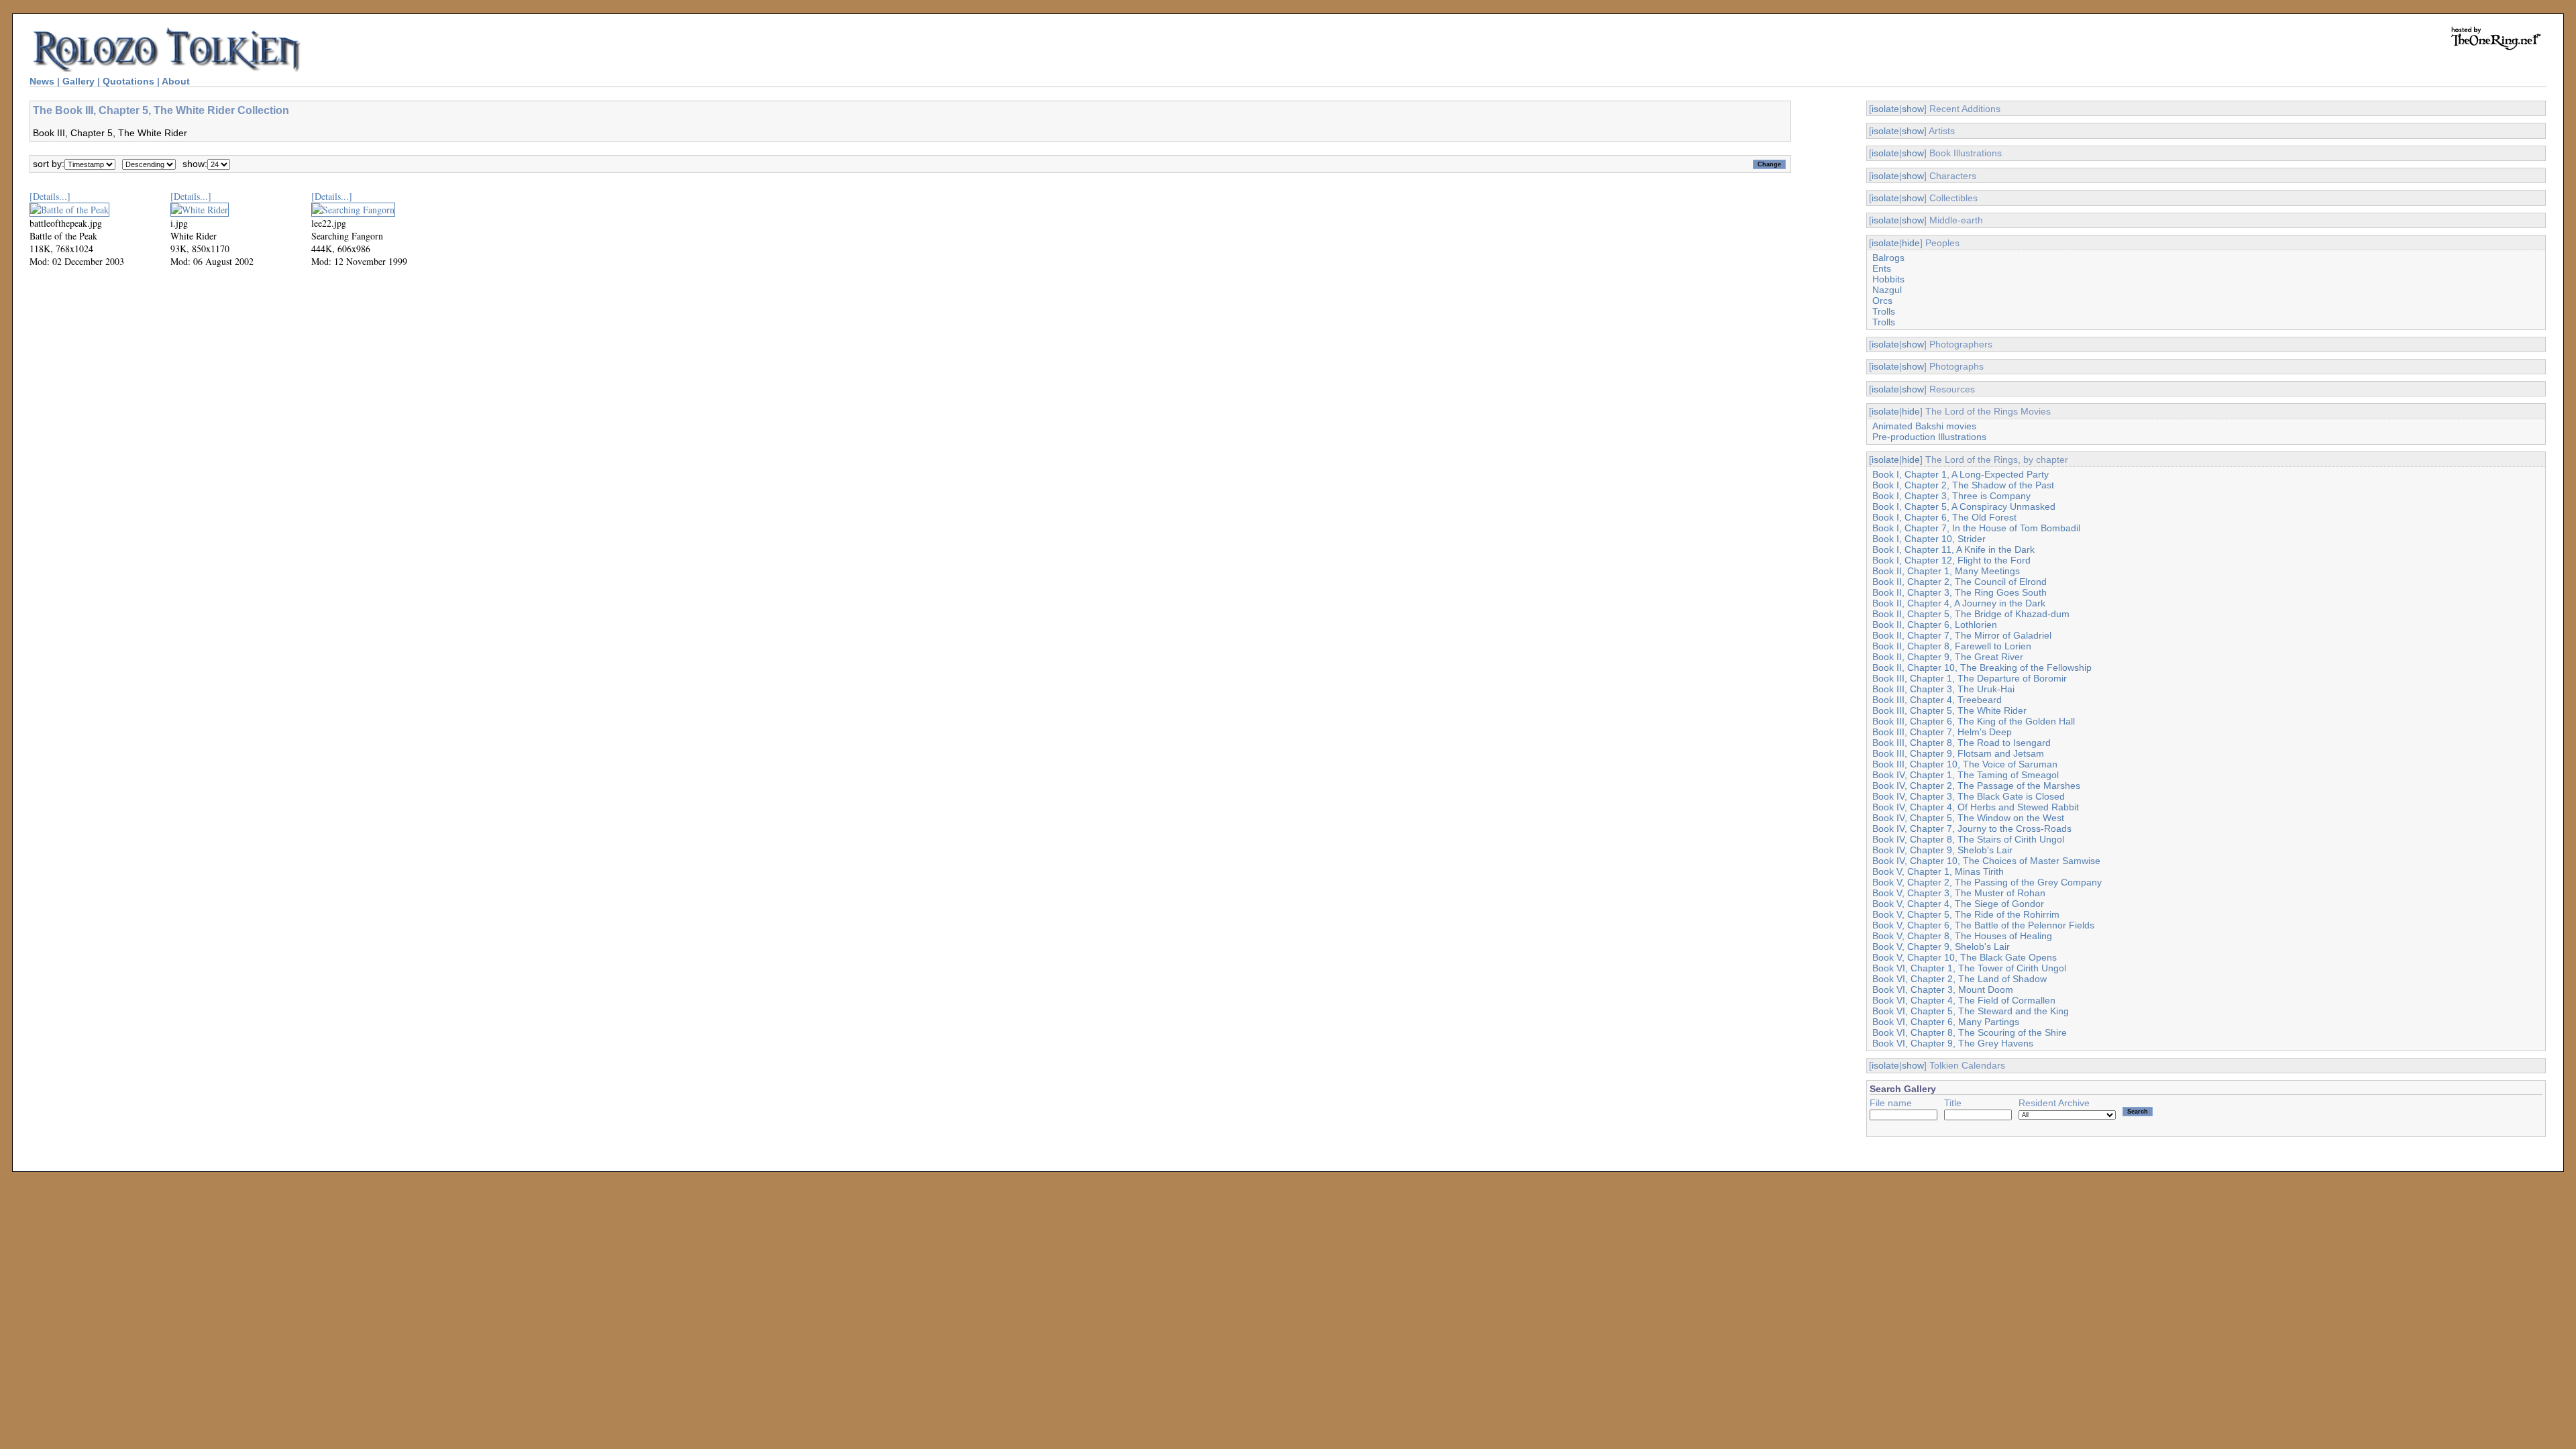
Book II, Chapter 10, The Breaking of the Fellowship (1982, 667)
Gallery (78, 81)
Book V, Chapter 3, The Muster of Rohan (1959, 893)
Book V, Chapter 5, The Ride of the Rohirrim (1966, 914)
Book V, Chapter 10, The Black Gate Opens (1965, 957)
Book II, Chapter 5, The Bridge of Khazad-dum (1971, 614)
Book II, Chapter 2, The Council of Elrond (1960, 582)
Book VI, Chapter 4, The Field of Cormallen (1964, 1000)
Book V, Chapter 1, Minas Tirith (1938, 871)
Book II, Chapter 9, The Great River (1948, 657)
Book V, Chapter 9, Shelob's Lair (1941, 947)
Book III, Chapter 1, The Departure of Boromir (1970, 678)
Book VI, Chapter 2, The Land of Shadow (1960, 979)
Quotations (128, 81)
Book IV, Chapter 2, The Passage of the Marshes (1976, 786)
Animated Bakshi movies (1924, 426)
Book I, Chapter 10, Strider (1929, 539)
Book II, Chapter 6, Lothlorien (1935, 625)
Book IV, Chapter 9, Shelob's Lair (1942, 850)
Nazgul (1887, 290)
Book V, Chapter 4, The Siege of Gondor (1958, 904)
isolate (1885, 109)
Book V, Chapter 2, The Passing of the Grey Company (1987, 882)
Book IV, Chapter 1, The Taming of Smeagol (1966, 775)
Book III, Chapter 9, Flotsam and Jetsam (1958, 753)
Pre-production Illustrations (1929, 437)
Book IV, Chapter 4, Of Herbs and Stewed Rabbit (1976, 807)
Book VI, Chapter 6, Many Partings (1946, 1022)
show (1913, 109)
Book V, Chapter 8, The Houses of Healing (1962, 936)
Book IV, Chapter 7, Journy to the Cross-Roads (1972, 828)
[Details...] (50, 196)
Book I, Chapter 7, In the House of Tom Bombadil (1976, 528)
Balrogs (1888, 258)
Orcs (1882, 301)
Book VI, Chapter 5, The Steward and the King (1971, 1011)
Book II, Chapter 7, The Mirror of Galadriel (1962, 635)
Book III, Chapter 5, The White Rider (1949, 710)
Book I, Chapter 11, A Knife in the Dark (1953, 549)
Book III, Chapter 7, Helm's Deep (1942, 732)
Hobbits (1888, 279)
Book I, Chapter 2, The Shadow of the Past (1963, 485)
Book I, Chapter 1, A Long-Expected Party (1961, 474)
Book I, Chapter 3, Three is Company (1951, 496)
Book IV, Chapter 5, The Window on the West (1968, 818)
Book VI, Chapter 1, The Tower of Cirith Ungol (1969, 968)
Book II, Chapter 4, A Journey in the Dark (1959, 603)
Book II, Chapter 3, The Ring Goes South (1960, 592)
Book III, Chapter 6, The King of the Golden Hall (1974, 721)
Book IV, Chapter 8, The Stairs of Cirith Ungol (1968, 839)
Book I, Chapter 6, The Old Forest (1944, 517)
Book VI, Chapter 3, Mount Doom (1943, 989)
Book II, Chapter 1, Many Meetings (1946, 571)
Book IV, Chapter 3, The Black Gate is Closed (1969, 796)
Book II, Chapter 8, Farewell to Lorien (1952, 646)
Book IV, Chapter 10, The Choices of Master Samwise (1986, 861)
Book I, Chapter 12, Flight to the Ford (1951, 560)
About (176, 81)
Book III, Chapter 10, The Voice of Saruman (1965, 764)
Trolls (1884, 311)
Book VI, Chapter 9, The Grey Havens (1953, 1043)
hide (1911, 243)
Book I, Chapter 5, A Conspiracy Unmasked (1964, 506)
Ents (1882, 268)
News (42, 81)
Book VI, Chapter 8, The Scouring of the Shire (1970, 1032)
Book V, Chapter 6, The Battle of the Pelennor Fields (1983, 925)
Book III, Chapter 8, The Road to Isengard (1962, 743)
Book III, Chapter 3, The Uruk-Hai (1943, 689)
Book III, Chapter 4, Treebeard (1937, 700)
